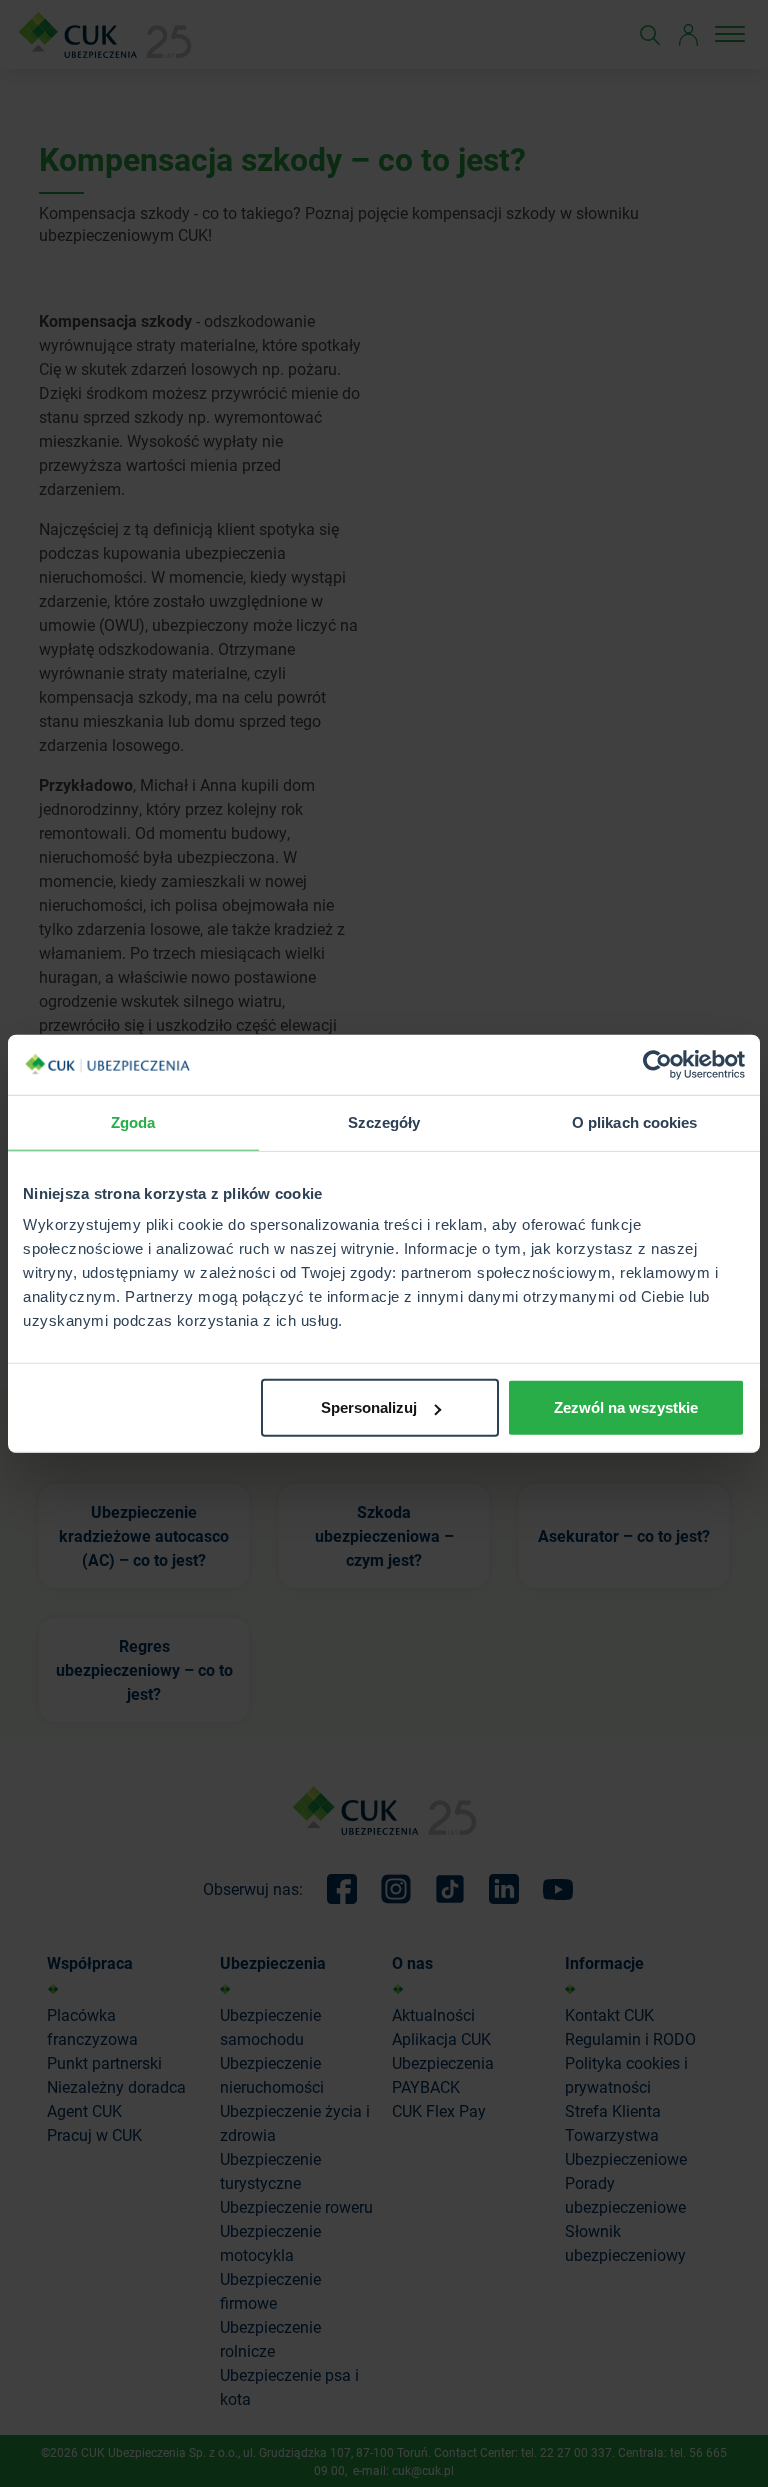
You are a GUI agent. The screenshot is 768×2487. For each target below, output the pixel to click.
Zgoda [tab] (133, 1121)
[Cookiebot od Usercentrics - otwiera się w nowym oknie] (657, 1064)
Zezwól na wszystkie (626, 1407)
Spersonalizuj (369, 1407)
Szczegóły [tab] (384, 1121)
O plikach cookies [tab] (635, 1121)
